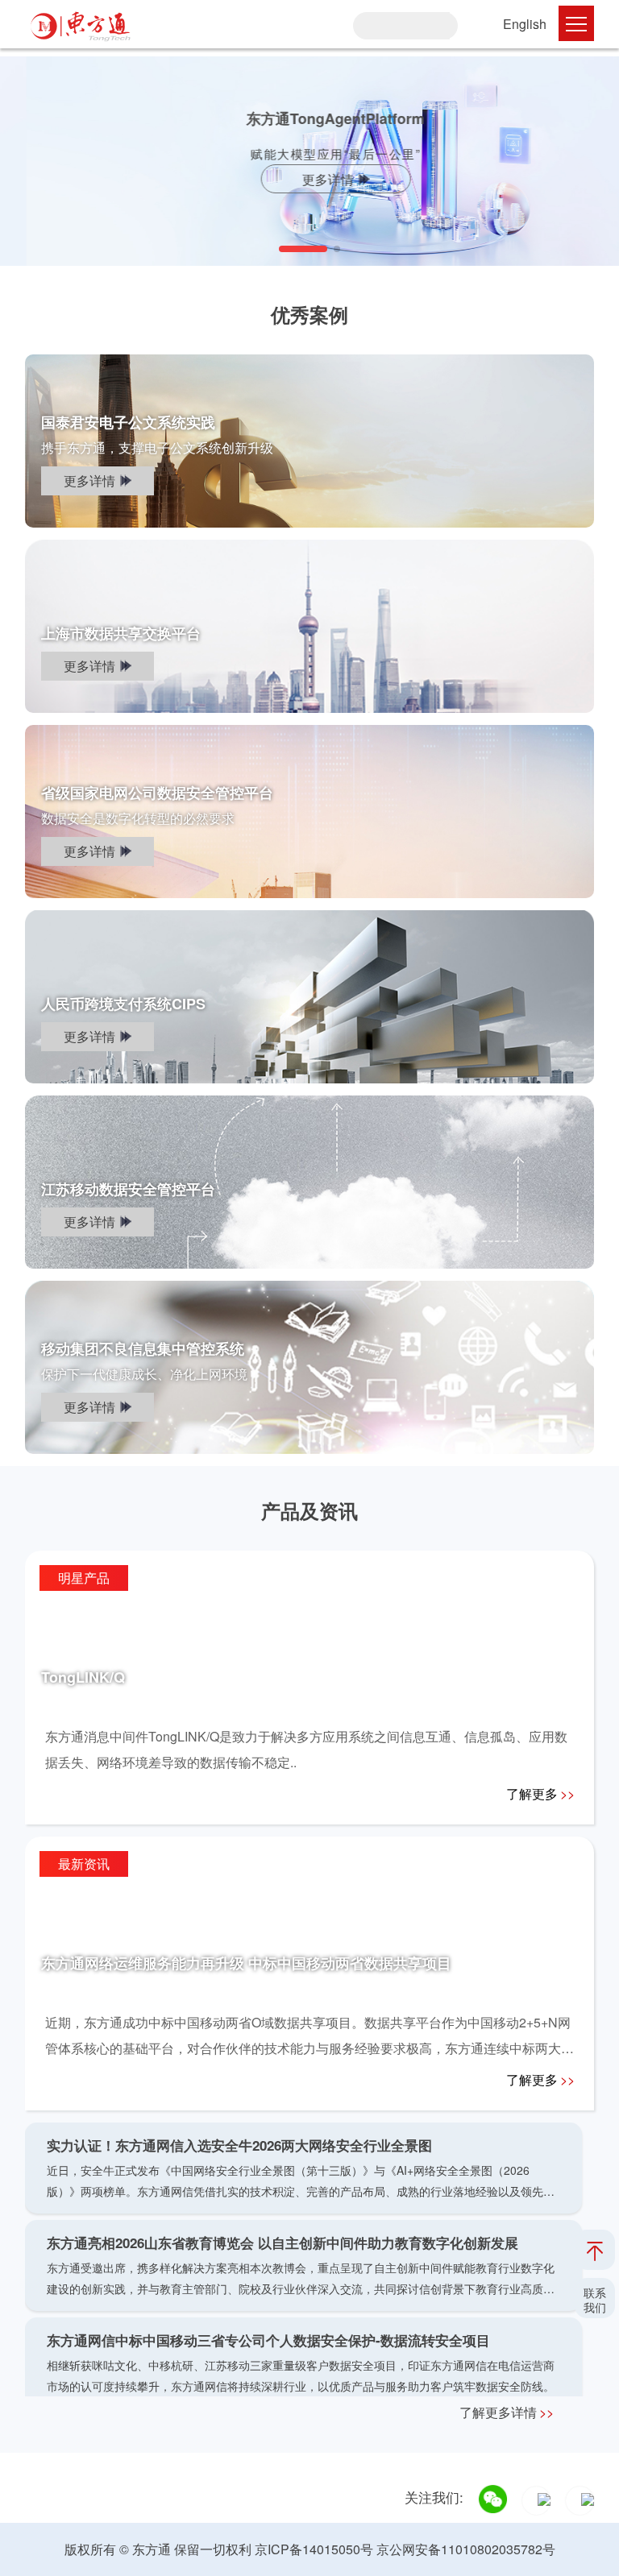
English (525, 24)
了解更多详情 (507, 2412)
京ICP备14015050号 (314, 2549)
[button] (303, 249)
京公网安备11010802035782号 (466, 2549)
